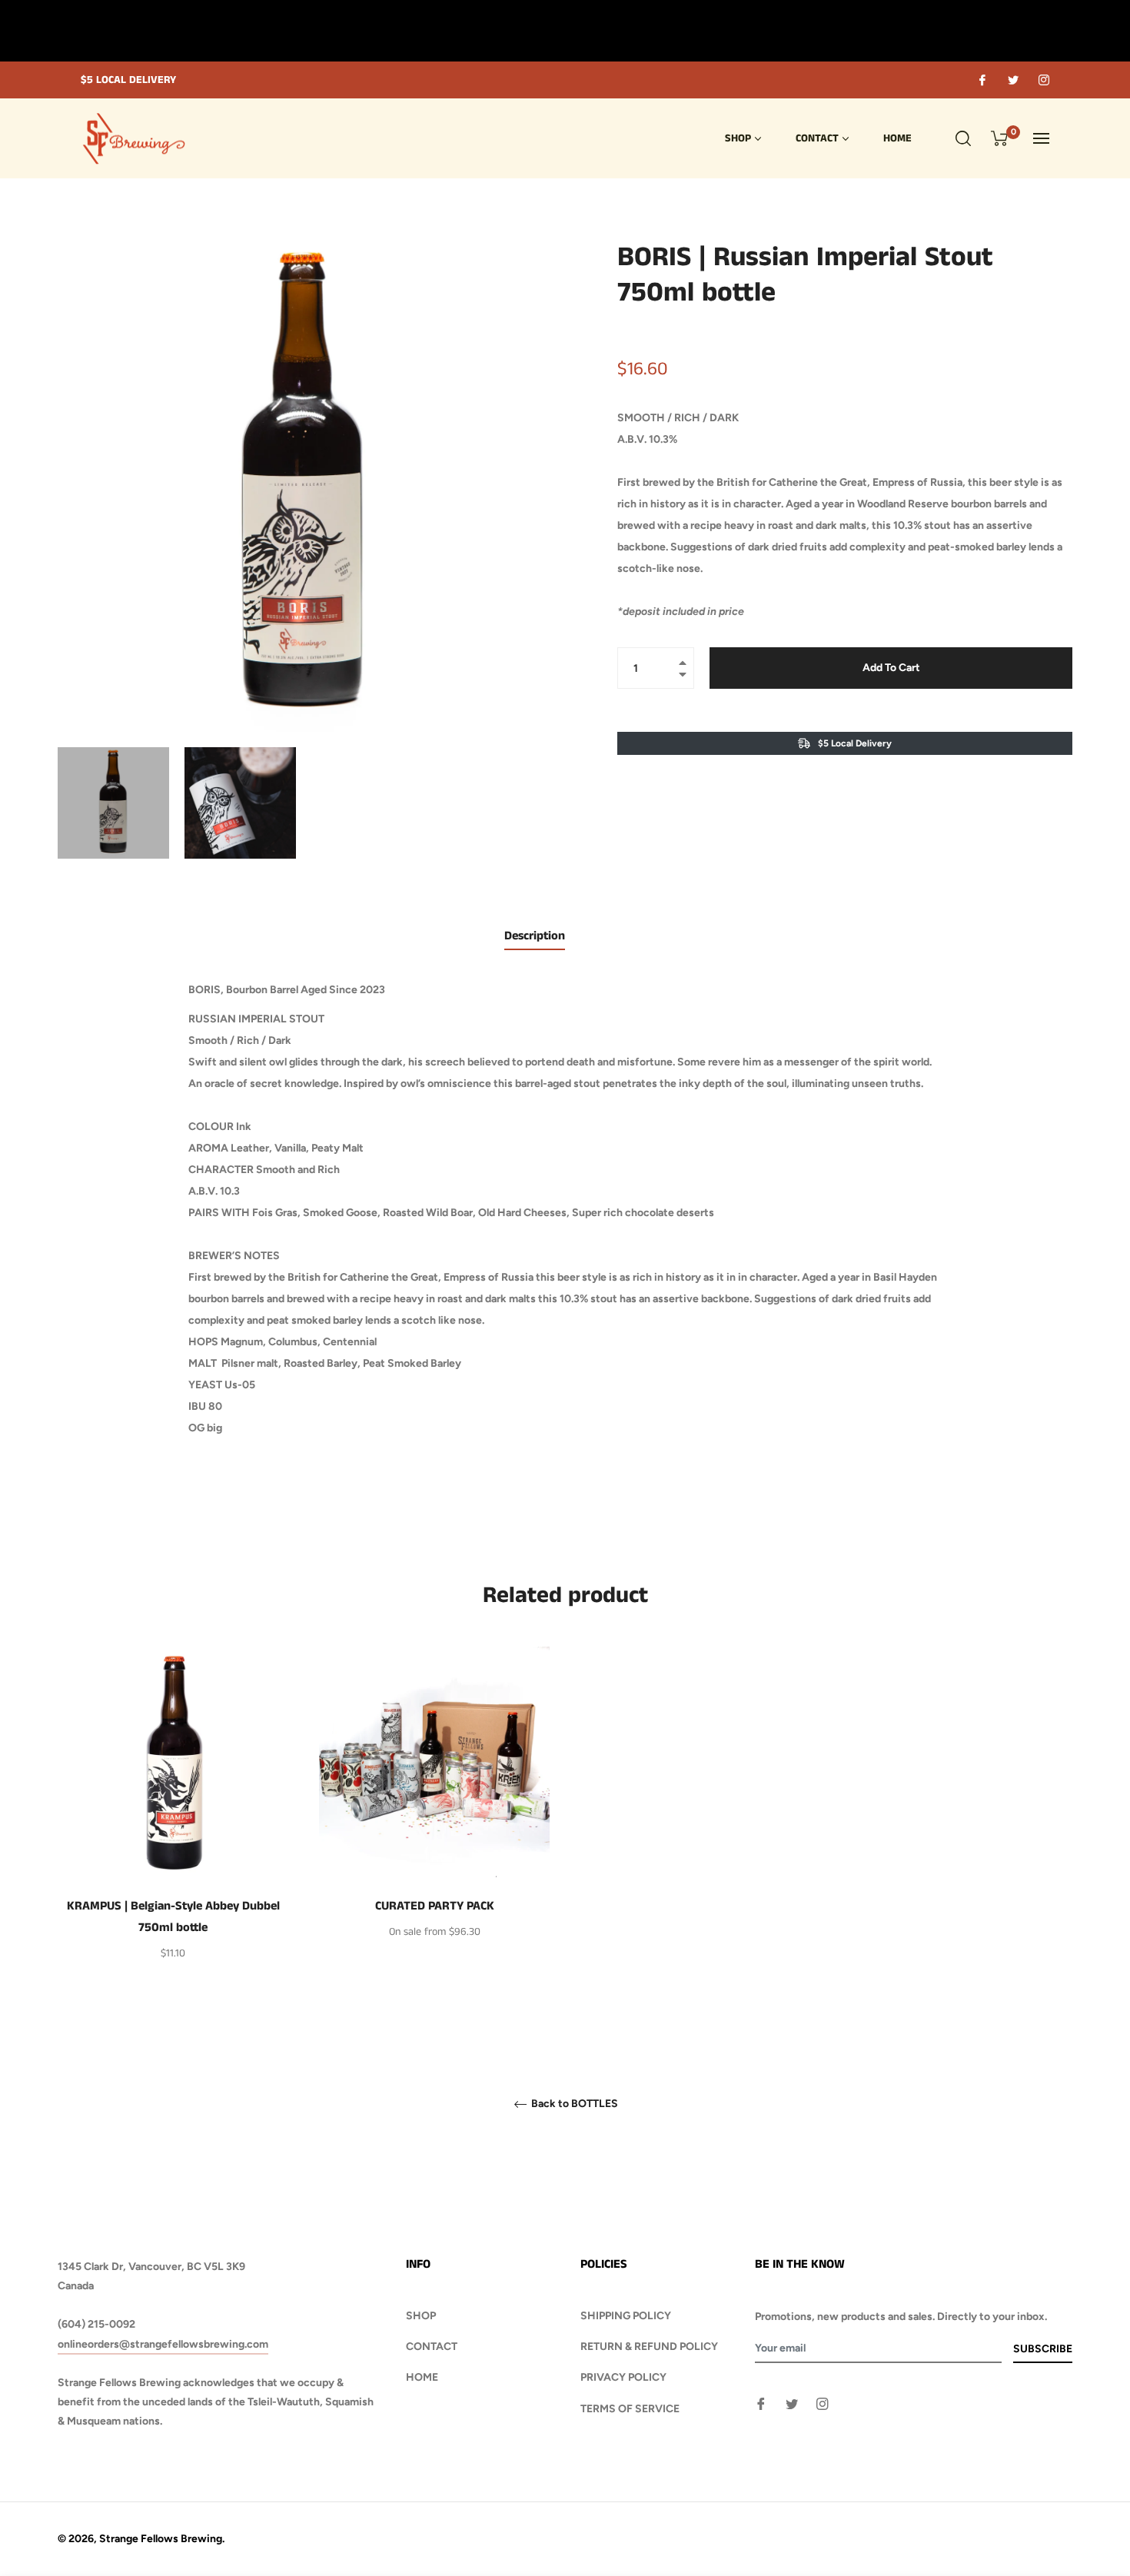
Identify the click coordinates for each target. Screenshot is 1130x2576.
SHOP (421, 2316)
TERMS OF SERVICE (630, 2409)
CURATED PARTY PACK (435, 1906)
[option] (173, 1830)
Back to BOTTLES (573, 2104)
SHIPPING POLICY (626, 2316)
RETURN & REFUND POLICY (649, 2347)
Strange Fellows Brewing (161, 2539)
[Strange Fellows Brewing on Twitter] (1012, 80)
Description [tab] (535, 936)
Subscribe (1043, 2349)
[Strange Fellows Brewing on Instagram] (1043, 80)
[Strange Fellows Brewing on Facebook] (982, 80)
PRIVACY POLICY (623, 2377)
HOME (422, 2377)
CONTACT (432, 2347)
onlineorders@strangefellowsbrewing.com (163, 2344)
